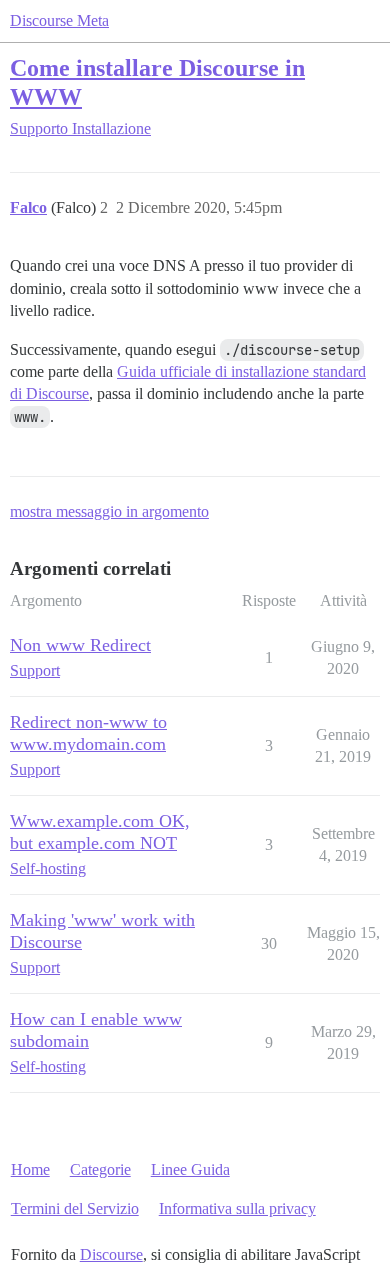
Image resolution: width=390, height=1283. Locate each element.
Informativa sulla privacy (237, 1208)
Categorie (100, 1169)
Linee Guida (190, 1169)
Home (30, 1169)
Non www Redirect (80, 645)
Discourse (111, 1254)
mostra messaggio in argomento (109, 511)
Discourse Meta (59, 20)
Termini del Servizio (75, 1208)
